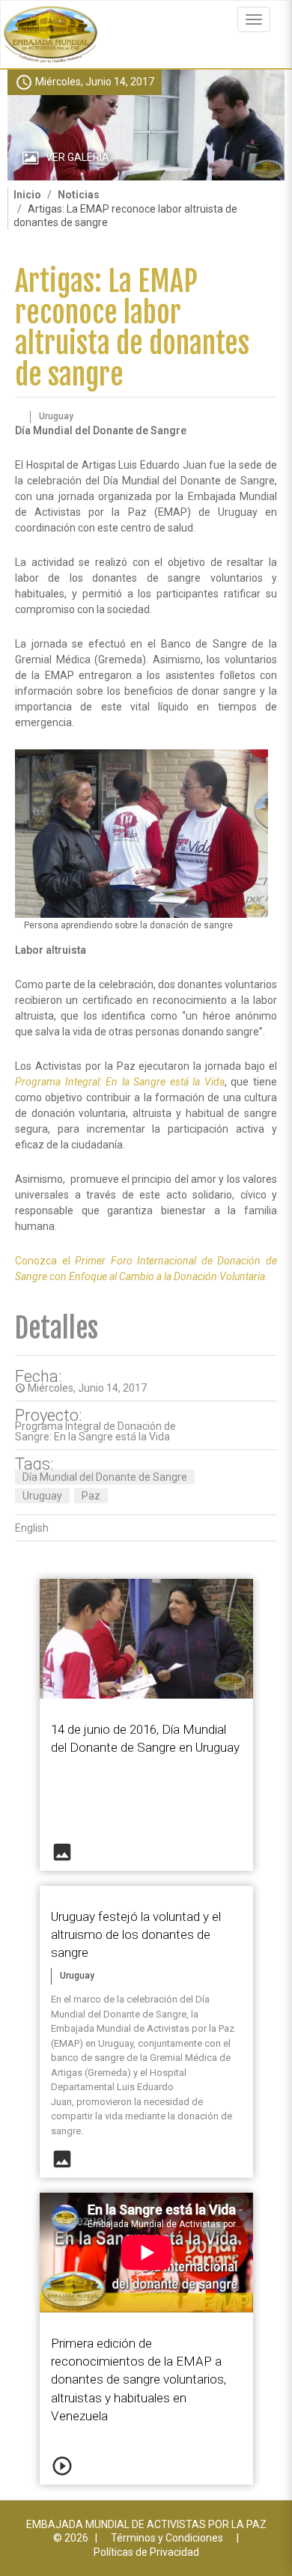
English (32, 1528)
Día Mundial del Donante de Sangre (105, 1477)
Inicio (27, 195)
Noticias (79, 195)
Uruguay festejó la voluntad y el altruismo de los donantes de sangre (136, 1935)
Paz (91, 1496)
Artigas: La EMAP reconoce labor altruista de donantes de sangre (132, 328)
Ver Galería (77, 157)
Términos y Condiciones (167, 2538)
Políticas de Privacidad (146, 2552)
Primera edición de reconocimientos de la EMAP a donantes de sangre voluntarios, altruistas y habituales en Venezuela (139, 2379)
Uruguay (42, 1496)
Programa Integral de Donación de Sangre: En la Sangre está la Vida (95, 1431)
